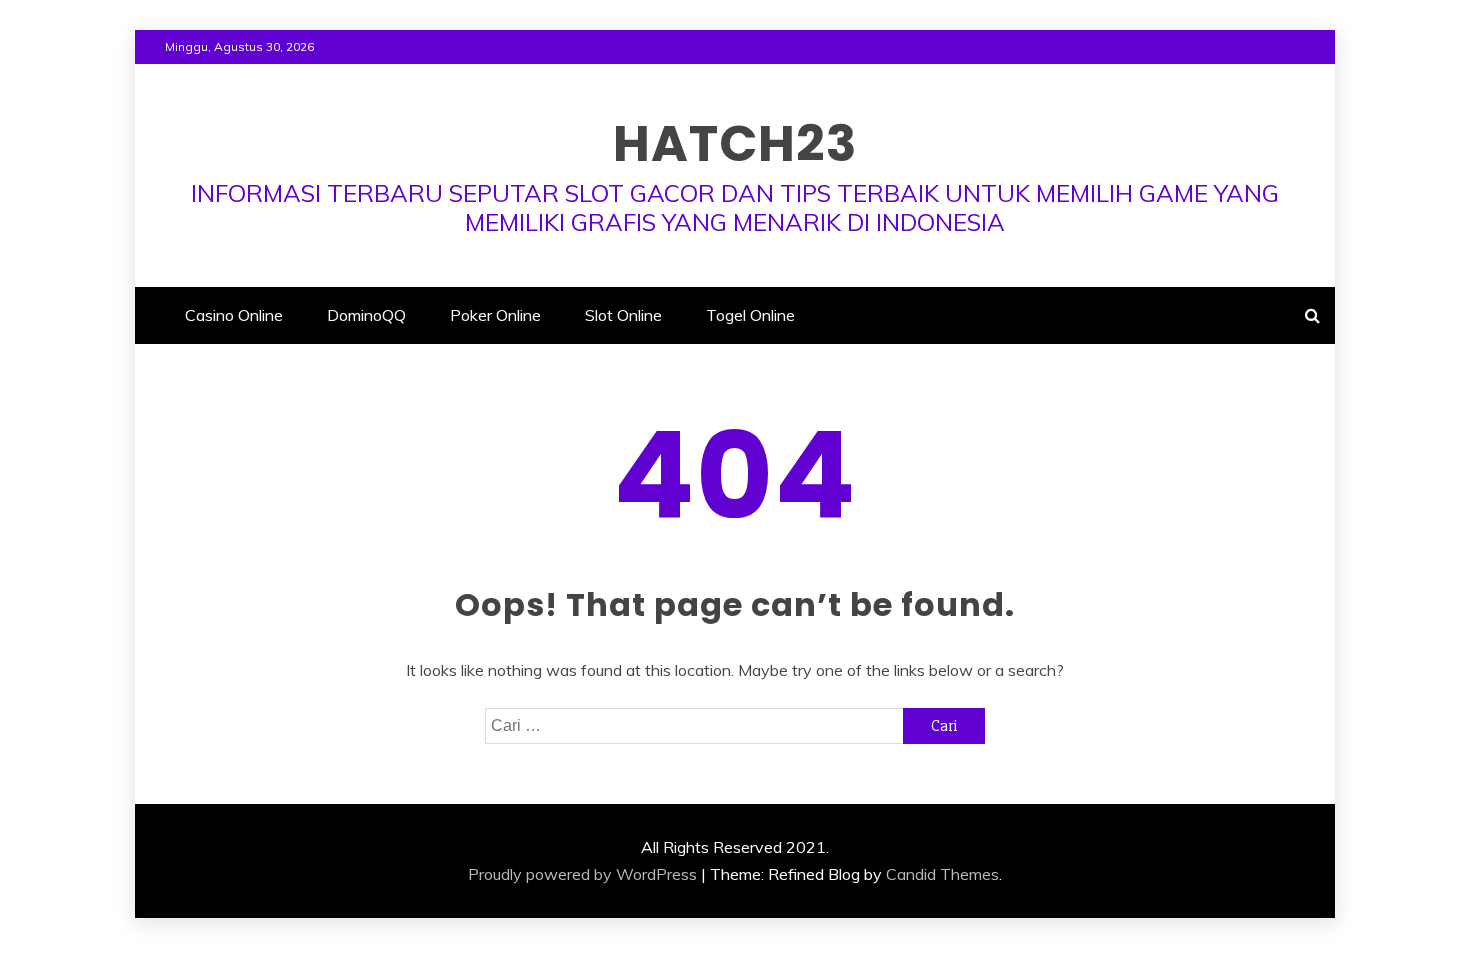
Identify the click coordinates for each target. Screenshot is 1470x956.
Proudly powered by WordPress (582, 874)
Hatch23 (735, 143)
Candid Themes (942, 874)
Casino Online (234, 315)
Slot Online (623, 315)
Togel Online (750, 315)
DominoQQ (366, 315)
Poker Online (495, 315)
